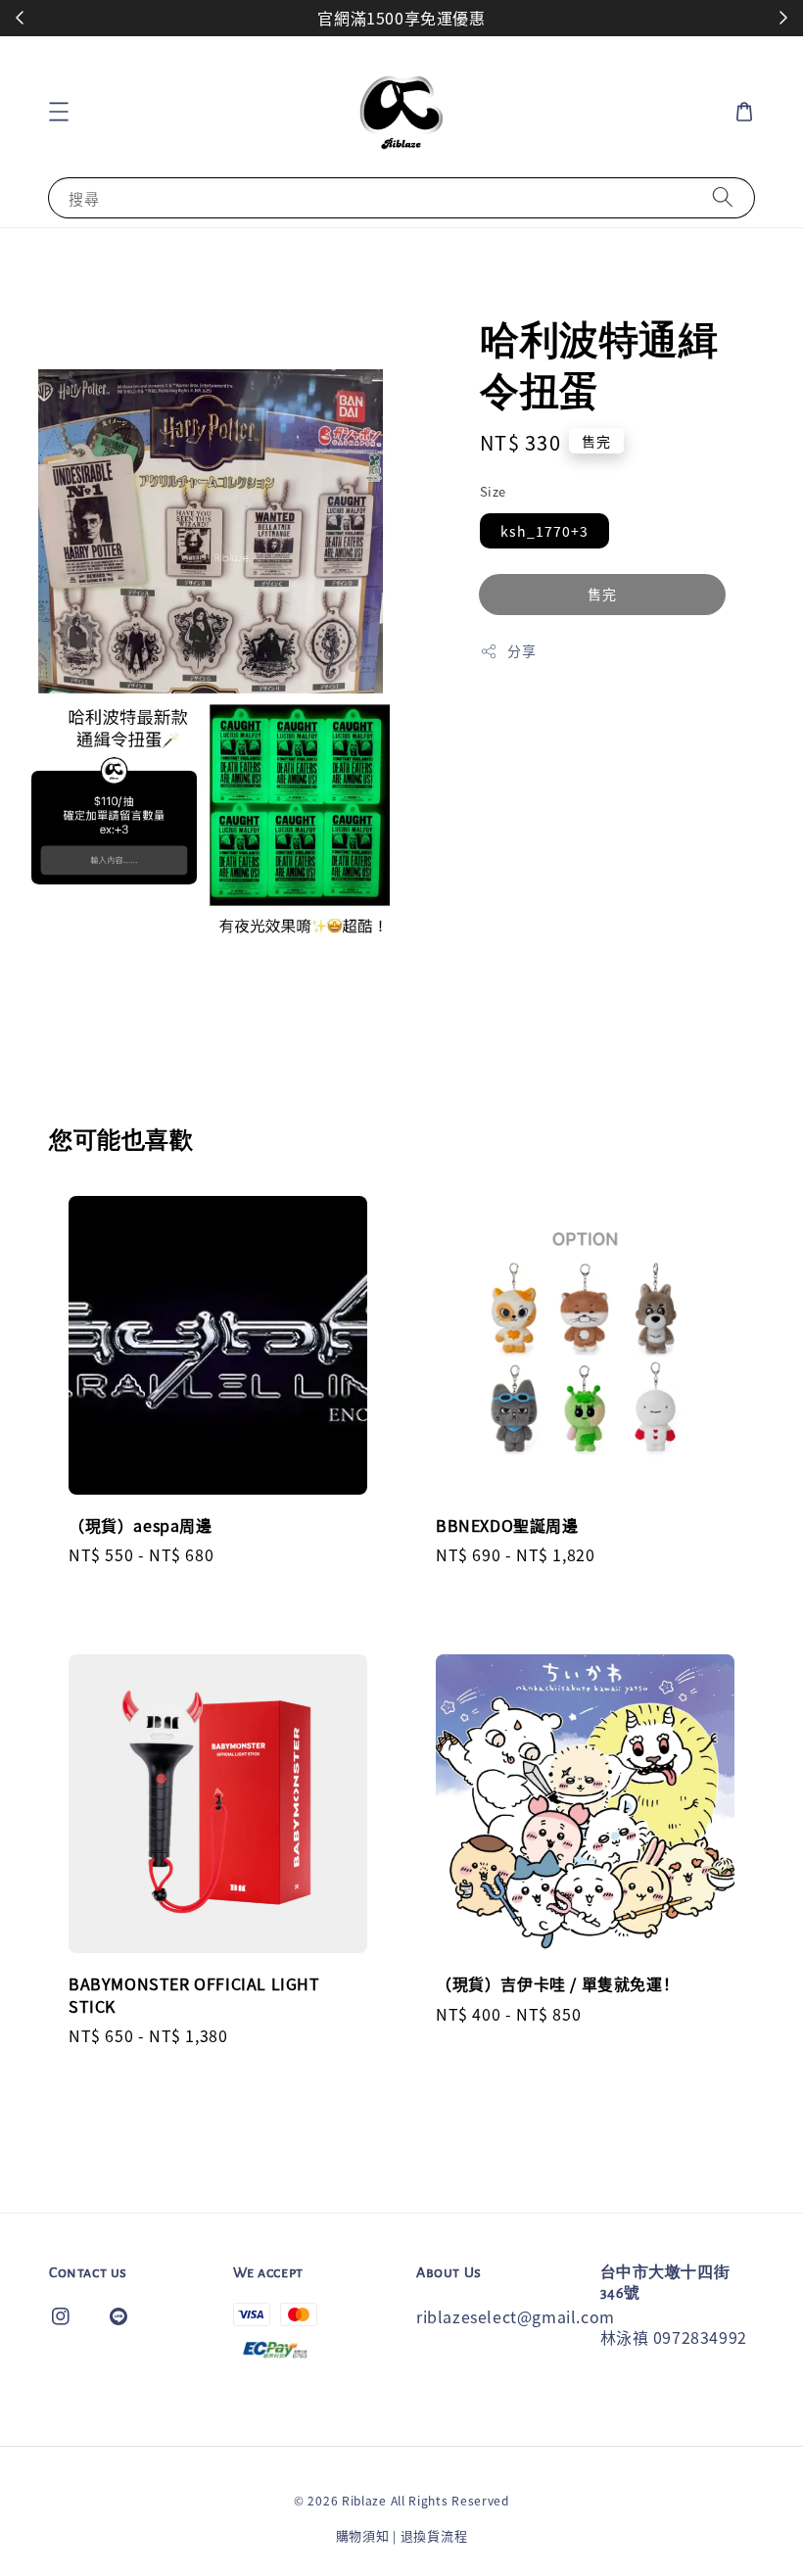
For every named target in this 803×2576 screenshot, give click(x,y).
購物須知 (363, 2535)
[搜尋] (723, 197)
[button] (59, 112)
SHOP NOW (391, 18)
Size (493, 491)
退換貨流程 (434, 2535)
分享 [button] (521, 650)
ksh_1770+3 (544, 531)
